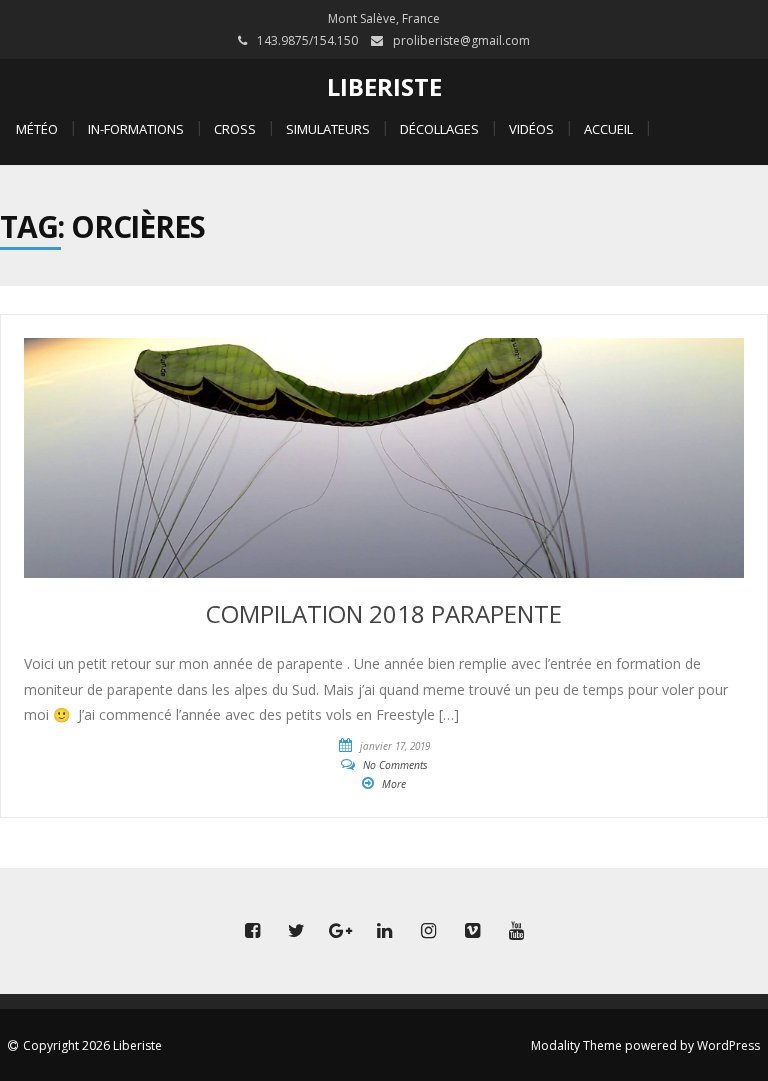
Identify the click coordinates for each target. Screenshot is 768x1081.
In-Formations (136, 129)
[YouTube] (516, 931)
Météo (37, 129)
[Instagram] (428, 931)
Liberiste (384, 86)
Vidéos (531, 129)
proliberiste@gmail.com (461, 40)
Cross (235, 129)
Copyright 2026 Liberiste (92, 1045)
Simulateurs (328, 129)
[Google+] (340, 931)
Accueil (608, 129)
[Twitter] (296, 931)
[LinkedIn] (384, 931)
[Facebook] (252, 931)
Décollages (439, 129)
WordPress (728, 1045)
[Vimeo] (472, 931)
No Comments (395, 765)
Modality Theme (576, 1045)
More (394, 784)
